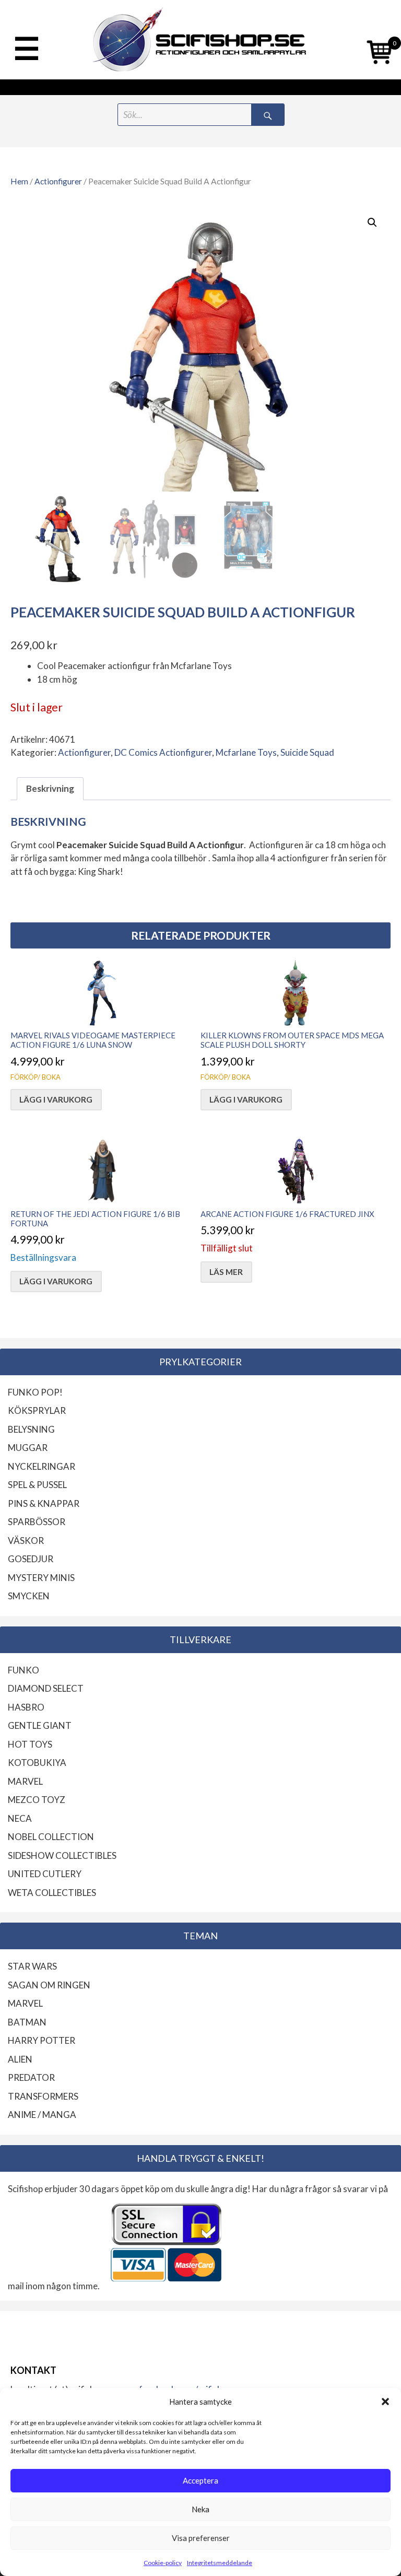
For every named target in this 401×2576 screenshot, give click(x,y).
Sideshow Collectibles (62, 1855)
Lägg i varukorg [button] (56, 1099)
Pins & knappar (44, 1503)
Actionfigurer (58, 181)
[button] (385, 2402)
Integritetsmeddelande (220, 2563)
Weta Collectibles (52, 1893)
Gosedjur (31, 1559)
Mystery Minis (41, 1578)
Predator (31, 2077)
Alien (20, 2059)
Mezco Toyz (37, 1800)
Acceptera (200, 2480)
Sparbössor (37, 1522)
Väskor (26, 1541)
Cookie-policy (163, 2563)
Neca (20, 1818)
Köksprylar (37, 1410)
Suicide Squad (307, 752)
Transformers (43, 2096)
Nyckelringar (42, 1466)
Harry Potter (42, 2040)
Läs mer (226, 1272)
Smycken (29, 1596)
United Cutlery (45, 1874)
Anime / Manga (42, 2115)
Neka (200, 2509)
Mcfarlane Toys (246, 752)
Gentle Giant (40, 1725)
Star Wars (32, 1966)
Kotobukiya (37, 1763)
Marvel (25, 1781)
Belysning (31, 1429)
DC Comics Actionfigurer (163, 752)
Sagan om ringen (49, 1985)
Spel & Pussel (37, 1485)
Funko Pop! (35, 1392)
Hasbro (26, 1707)
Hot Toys (30, 1744)
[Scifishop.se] (201, 40)
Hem (19, 181)
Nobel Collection (51, 1837)
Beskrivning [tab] (50, 788)
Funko (23, 1670)
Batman (27, 2022)
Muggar (28, 1448)
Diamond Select (46, 1688)
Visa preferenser (201, 2538)
